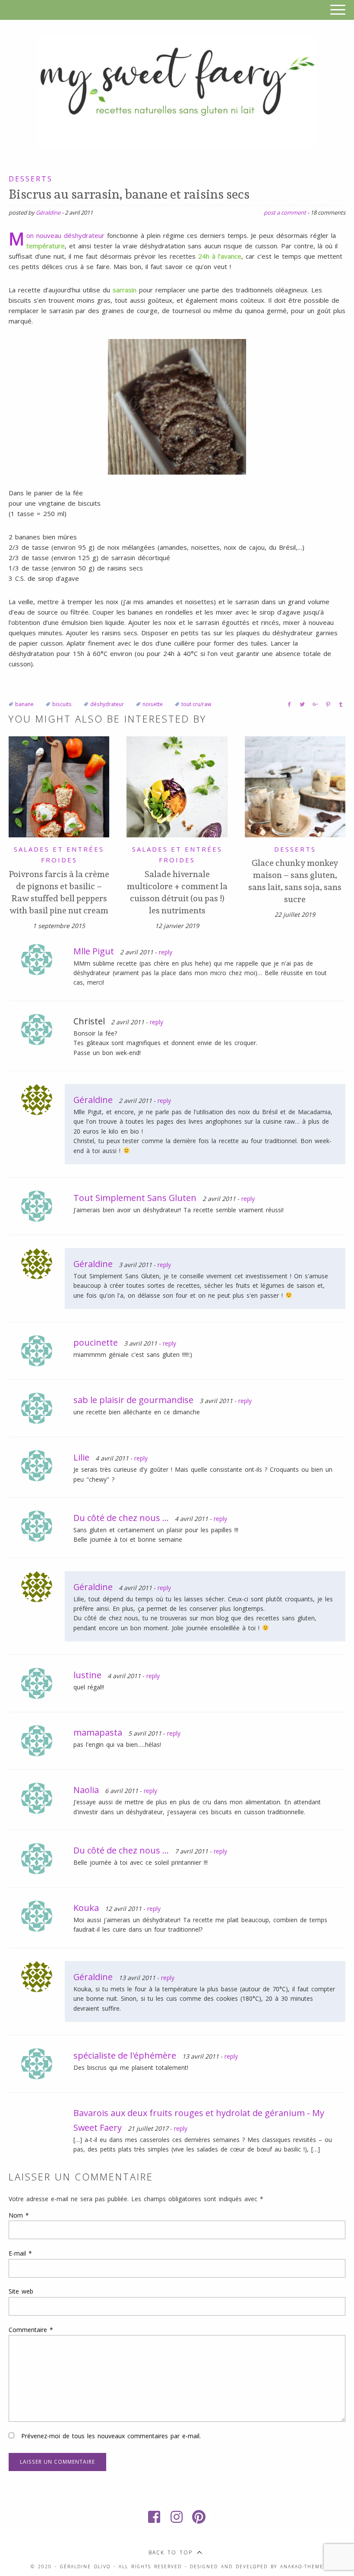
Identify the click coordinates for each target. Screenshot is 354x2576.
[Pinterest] (199, 2517)
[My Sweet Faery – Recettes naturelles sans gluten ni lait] (177, 91)
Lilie (81, 1457)
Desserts (31, 179)
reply (166, 952)
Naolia (86, 1790)
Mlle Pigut (94, 951)
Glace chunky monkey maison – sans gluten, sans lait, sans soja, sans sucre (295, 881)
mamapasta (98, 1732)
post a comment (285, 212)
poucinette (96, 1342)
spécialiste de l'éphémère (125, 2055)
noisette (153, 704)
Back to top (171, 2552)
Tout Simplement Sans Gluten (135, 1198)
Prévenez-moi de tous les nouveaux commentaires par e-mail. (111, 2436)
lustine (87, 1675)
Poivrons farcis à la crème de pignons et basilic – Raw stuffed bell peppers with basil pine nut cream (59, 892)
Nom (19, 2215)
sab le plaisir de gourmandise (133, 1400)
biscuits (62, 704)
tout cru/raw (196, 704)
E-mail (20, 2253)
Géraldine (48, 212)
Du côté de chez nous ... (121, 1518)
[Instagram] (177, 2517)
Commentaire (31, 2330)
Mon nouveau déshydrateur (65, 235)
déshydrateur (107, 704)
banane (24, 704)
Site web (21, 2291)
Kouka (86, 1908)
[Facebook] (155, 2517)
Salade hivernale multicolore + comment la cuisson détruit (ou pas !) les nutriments (177, 892)
